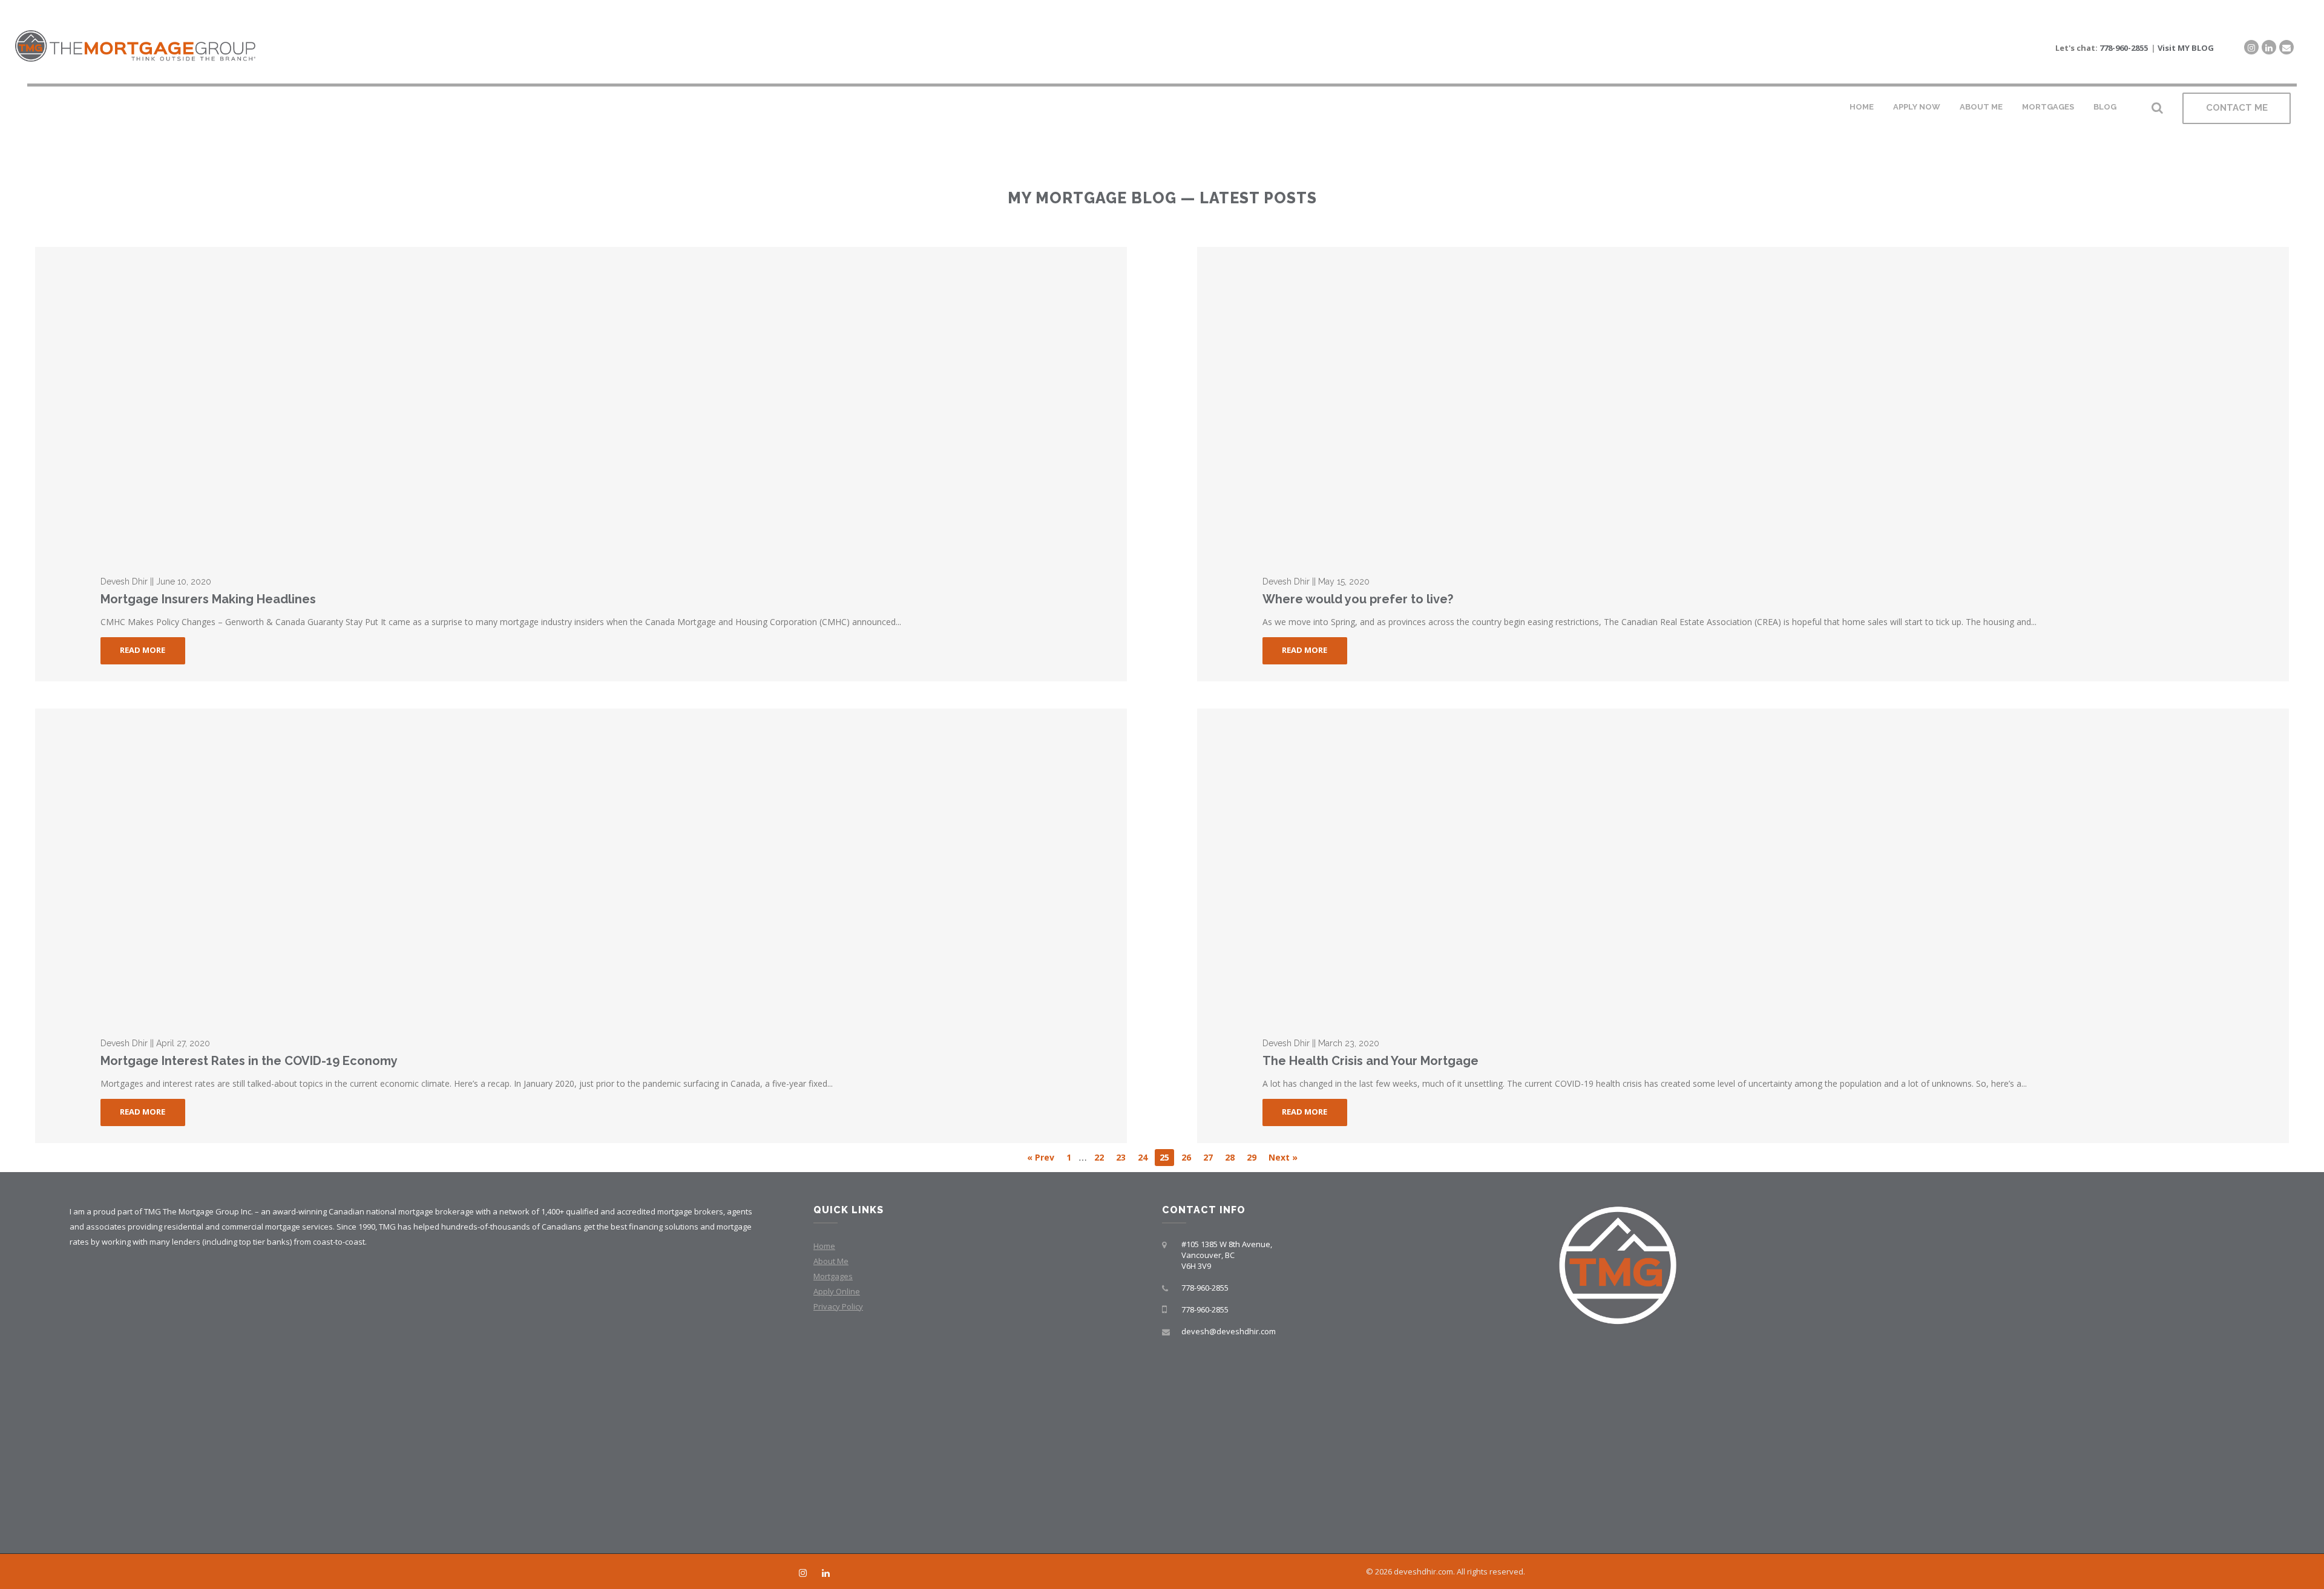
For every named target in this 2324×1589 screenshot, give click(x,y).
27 (1208, 1157)
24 (1143, 1157)
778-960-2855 (2124, 48)
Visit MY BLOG (2186, 48)
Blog (2105, 107)
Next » (1283, 1157)
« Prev (1041, 1157)
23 (1121, 1157)
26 (1186, 1157)
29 (1252, 1157)
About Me (1981, 107)
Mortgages (2048, 107)
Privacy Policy (838, 1306)
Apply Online (837, 1291)
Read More (143, 650)
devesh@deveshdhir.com (1229, 1331)
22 (1099, 1157)
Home (1862, 107)
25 (1164, 1157)
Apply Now (1917, 107)
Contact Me (2237, 108)
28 (1230, 1157)
